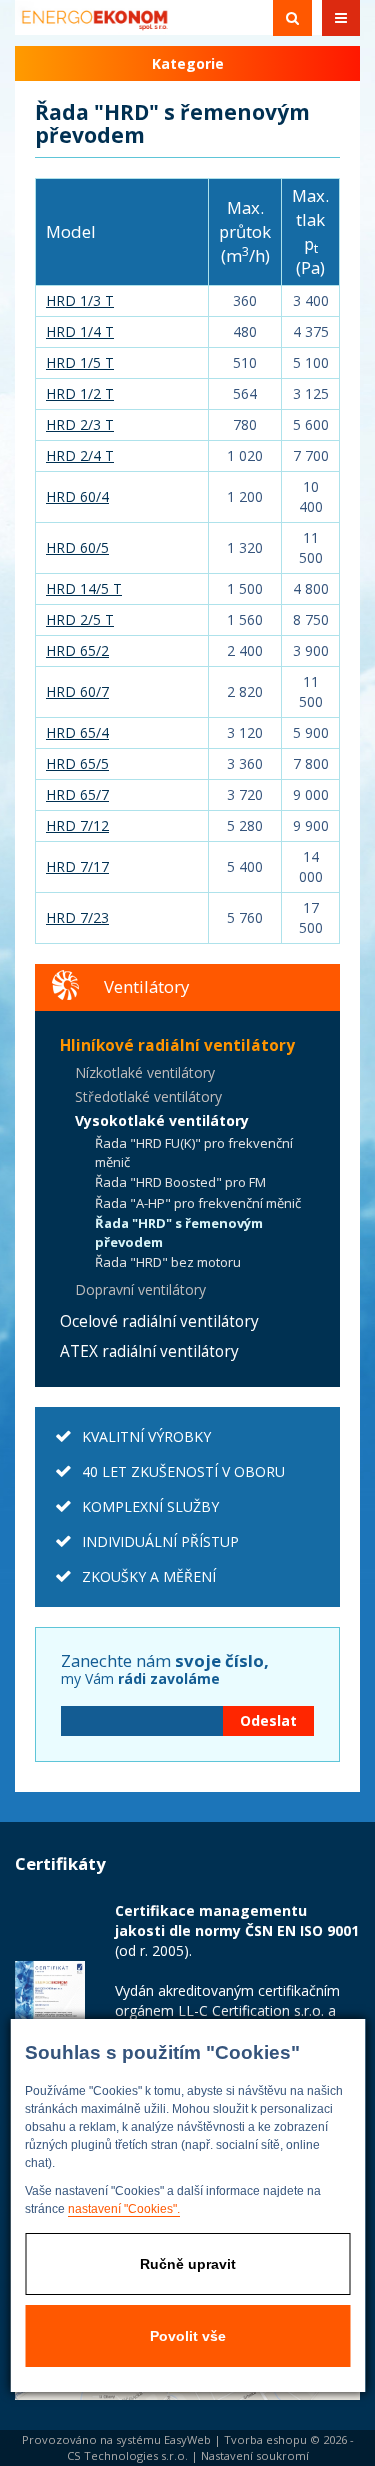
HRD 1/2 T (80, 393)
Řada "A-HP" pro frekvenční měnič (198, 1203)
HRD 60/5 (77, 547)
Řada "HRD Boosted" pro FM (180, 1182)
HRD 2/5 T (80, 619)
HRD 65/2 (77, 650)
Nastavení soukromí (255, 2455)
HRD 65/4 (77, 732)
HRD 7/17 (77, 866)
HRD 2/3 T (80, 424)
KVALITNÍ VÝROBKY (146, 1436)
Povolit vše (188, 2336)
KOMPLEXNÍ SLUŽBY (150, 1506)
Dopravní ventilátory (140, 1289)
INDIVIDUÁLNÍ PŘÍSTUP (160, 1541)
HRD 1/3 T (80, 300)
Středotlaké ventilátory (148, 1096)
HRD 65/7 (77, 794)
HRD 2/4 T (80, 455)
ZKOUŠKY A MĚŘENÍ (149, 1576)
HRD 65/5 (77, 763)
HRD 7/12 (77, 825)
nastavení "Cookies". (124, 2209)
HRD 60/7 (77, 691)
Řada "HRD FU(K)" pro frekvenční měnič (194, 1152)
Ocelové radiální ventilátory (159, 1321)
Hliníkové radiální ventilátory (177, 1045)
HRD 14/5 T (84, 588)
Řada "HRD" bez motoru (168, 1262)
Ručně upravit (188, 2264)
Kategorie (188, 63)
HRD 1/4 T (80, 331)
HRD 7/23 (77, 917)
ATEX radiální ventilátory (149, 1351)
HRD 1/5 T (80, 362)
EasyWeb (187, 2439)
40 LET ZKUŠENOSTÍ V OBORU (183, 1471)
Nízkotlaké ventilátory (145, 1072)
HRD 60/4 (77, 496)
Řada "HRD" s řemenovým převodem (179, 1232)
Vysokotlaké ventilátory (162, 1120)
